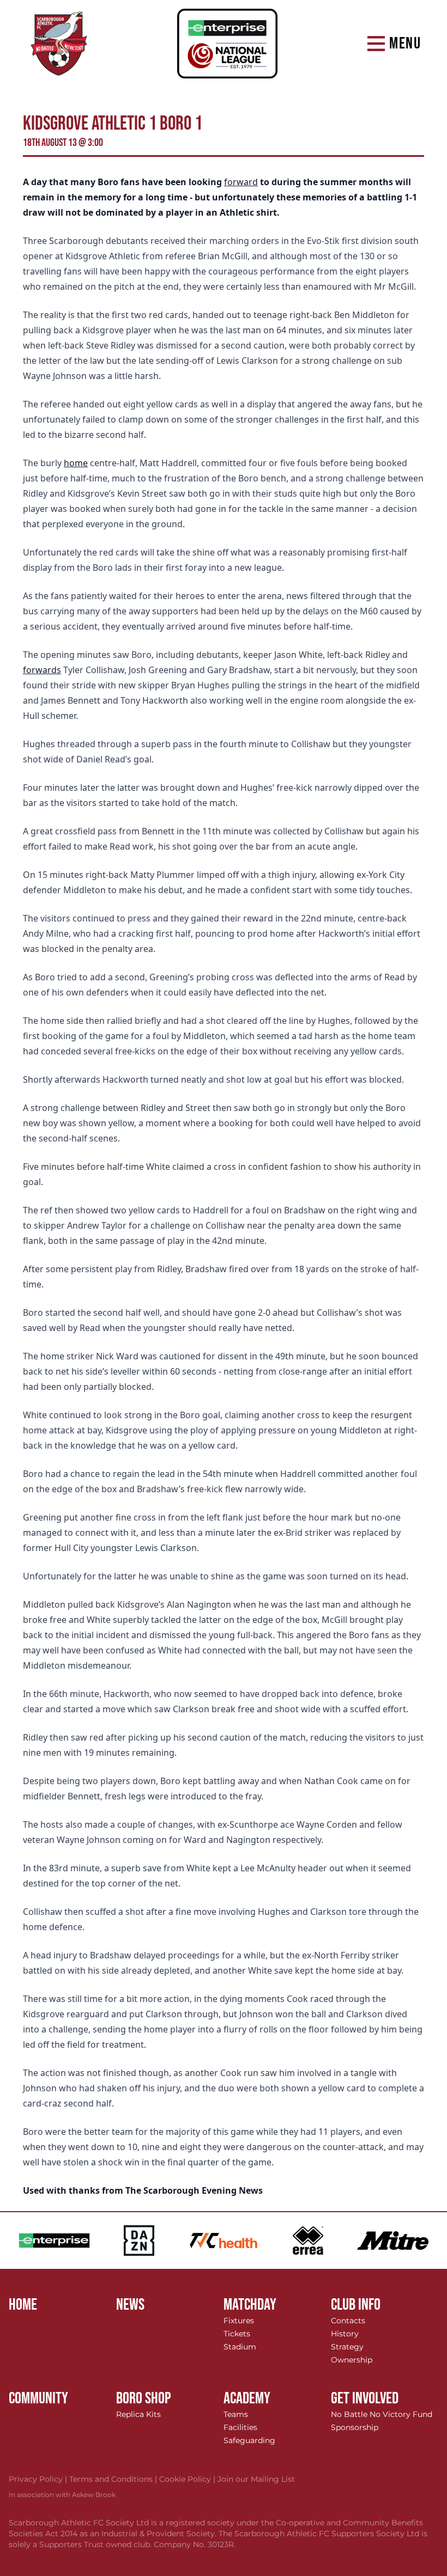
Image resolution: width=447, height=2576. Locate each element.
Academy (247, 2398)
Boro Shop (144, 2398)
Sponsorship (355, 2427)
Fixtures (239, 2321)
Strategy (347, 2347)
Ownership (352, 2360)
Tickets (237, 2334)
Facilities (240, 2427)
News (130, 2305)
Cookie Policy (188, 2479)
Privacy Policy (39, 2479)
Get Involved (365, 2398)
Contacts (348, 2321)
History (345, 2334)
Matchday (250, 2305)
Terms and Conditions (114, 2479)
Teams (236, 2414)
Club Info (356, 2305)
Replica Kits (138, 2414)
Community (38, 2398)
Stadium (240, 2347)
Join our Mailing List (256, 2479)
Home (23, 2305)
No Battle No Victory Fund (382, 2414)
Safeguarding (249, 2440)
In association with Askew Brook (62, 2495)
